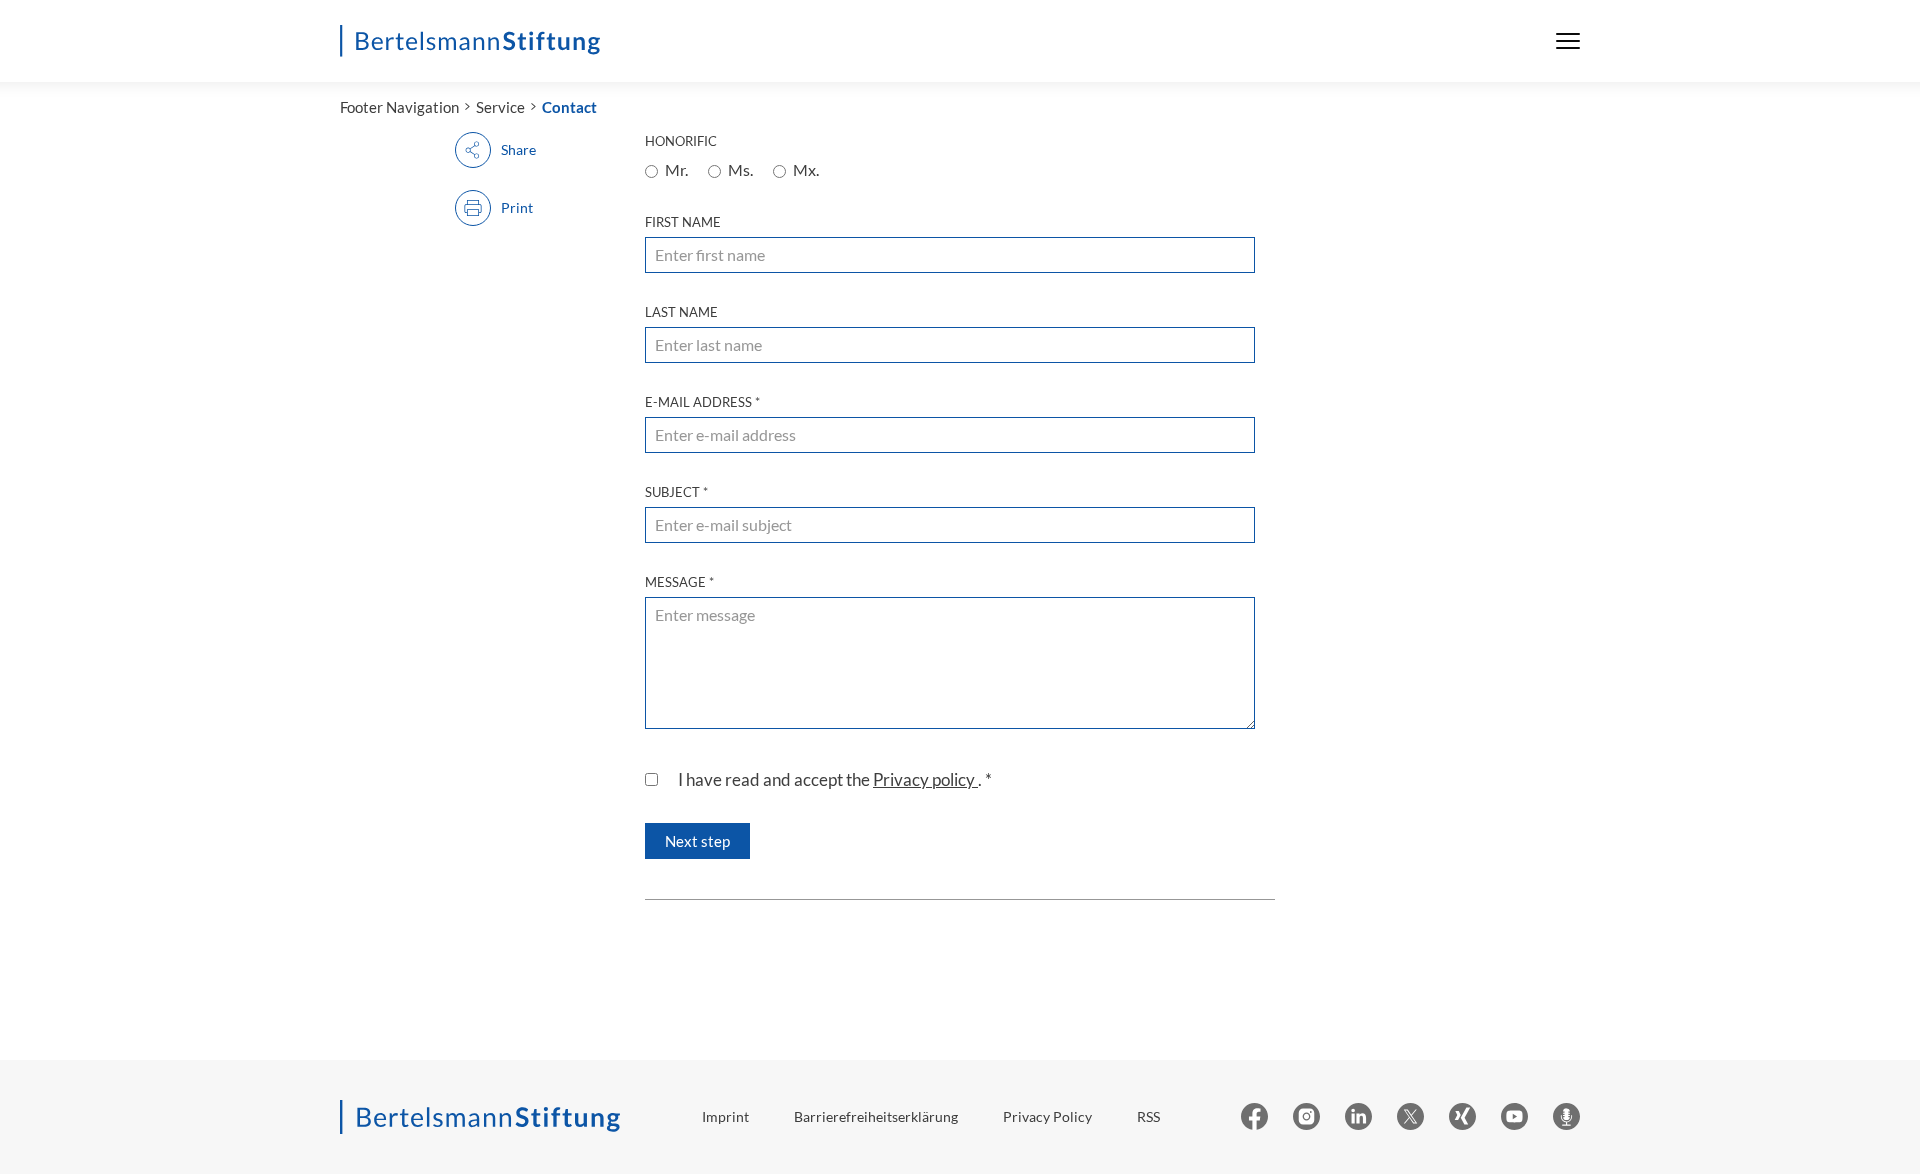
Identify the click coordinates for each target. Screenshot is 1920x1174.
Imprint (725, 1116)
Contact (569, 107)
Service (500, 107)
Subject (676, 492)
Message (679, 582)
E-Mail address (702, 402)
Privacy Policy (1047, 1116)
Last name (681, 312)
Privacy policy (925, 779)
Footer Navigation (399, 107)
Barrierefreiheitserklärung (876, 1116)
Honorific (681, 141)
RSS (1148, 1116)
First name (683, 222)
